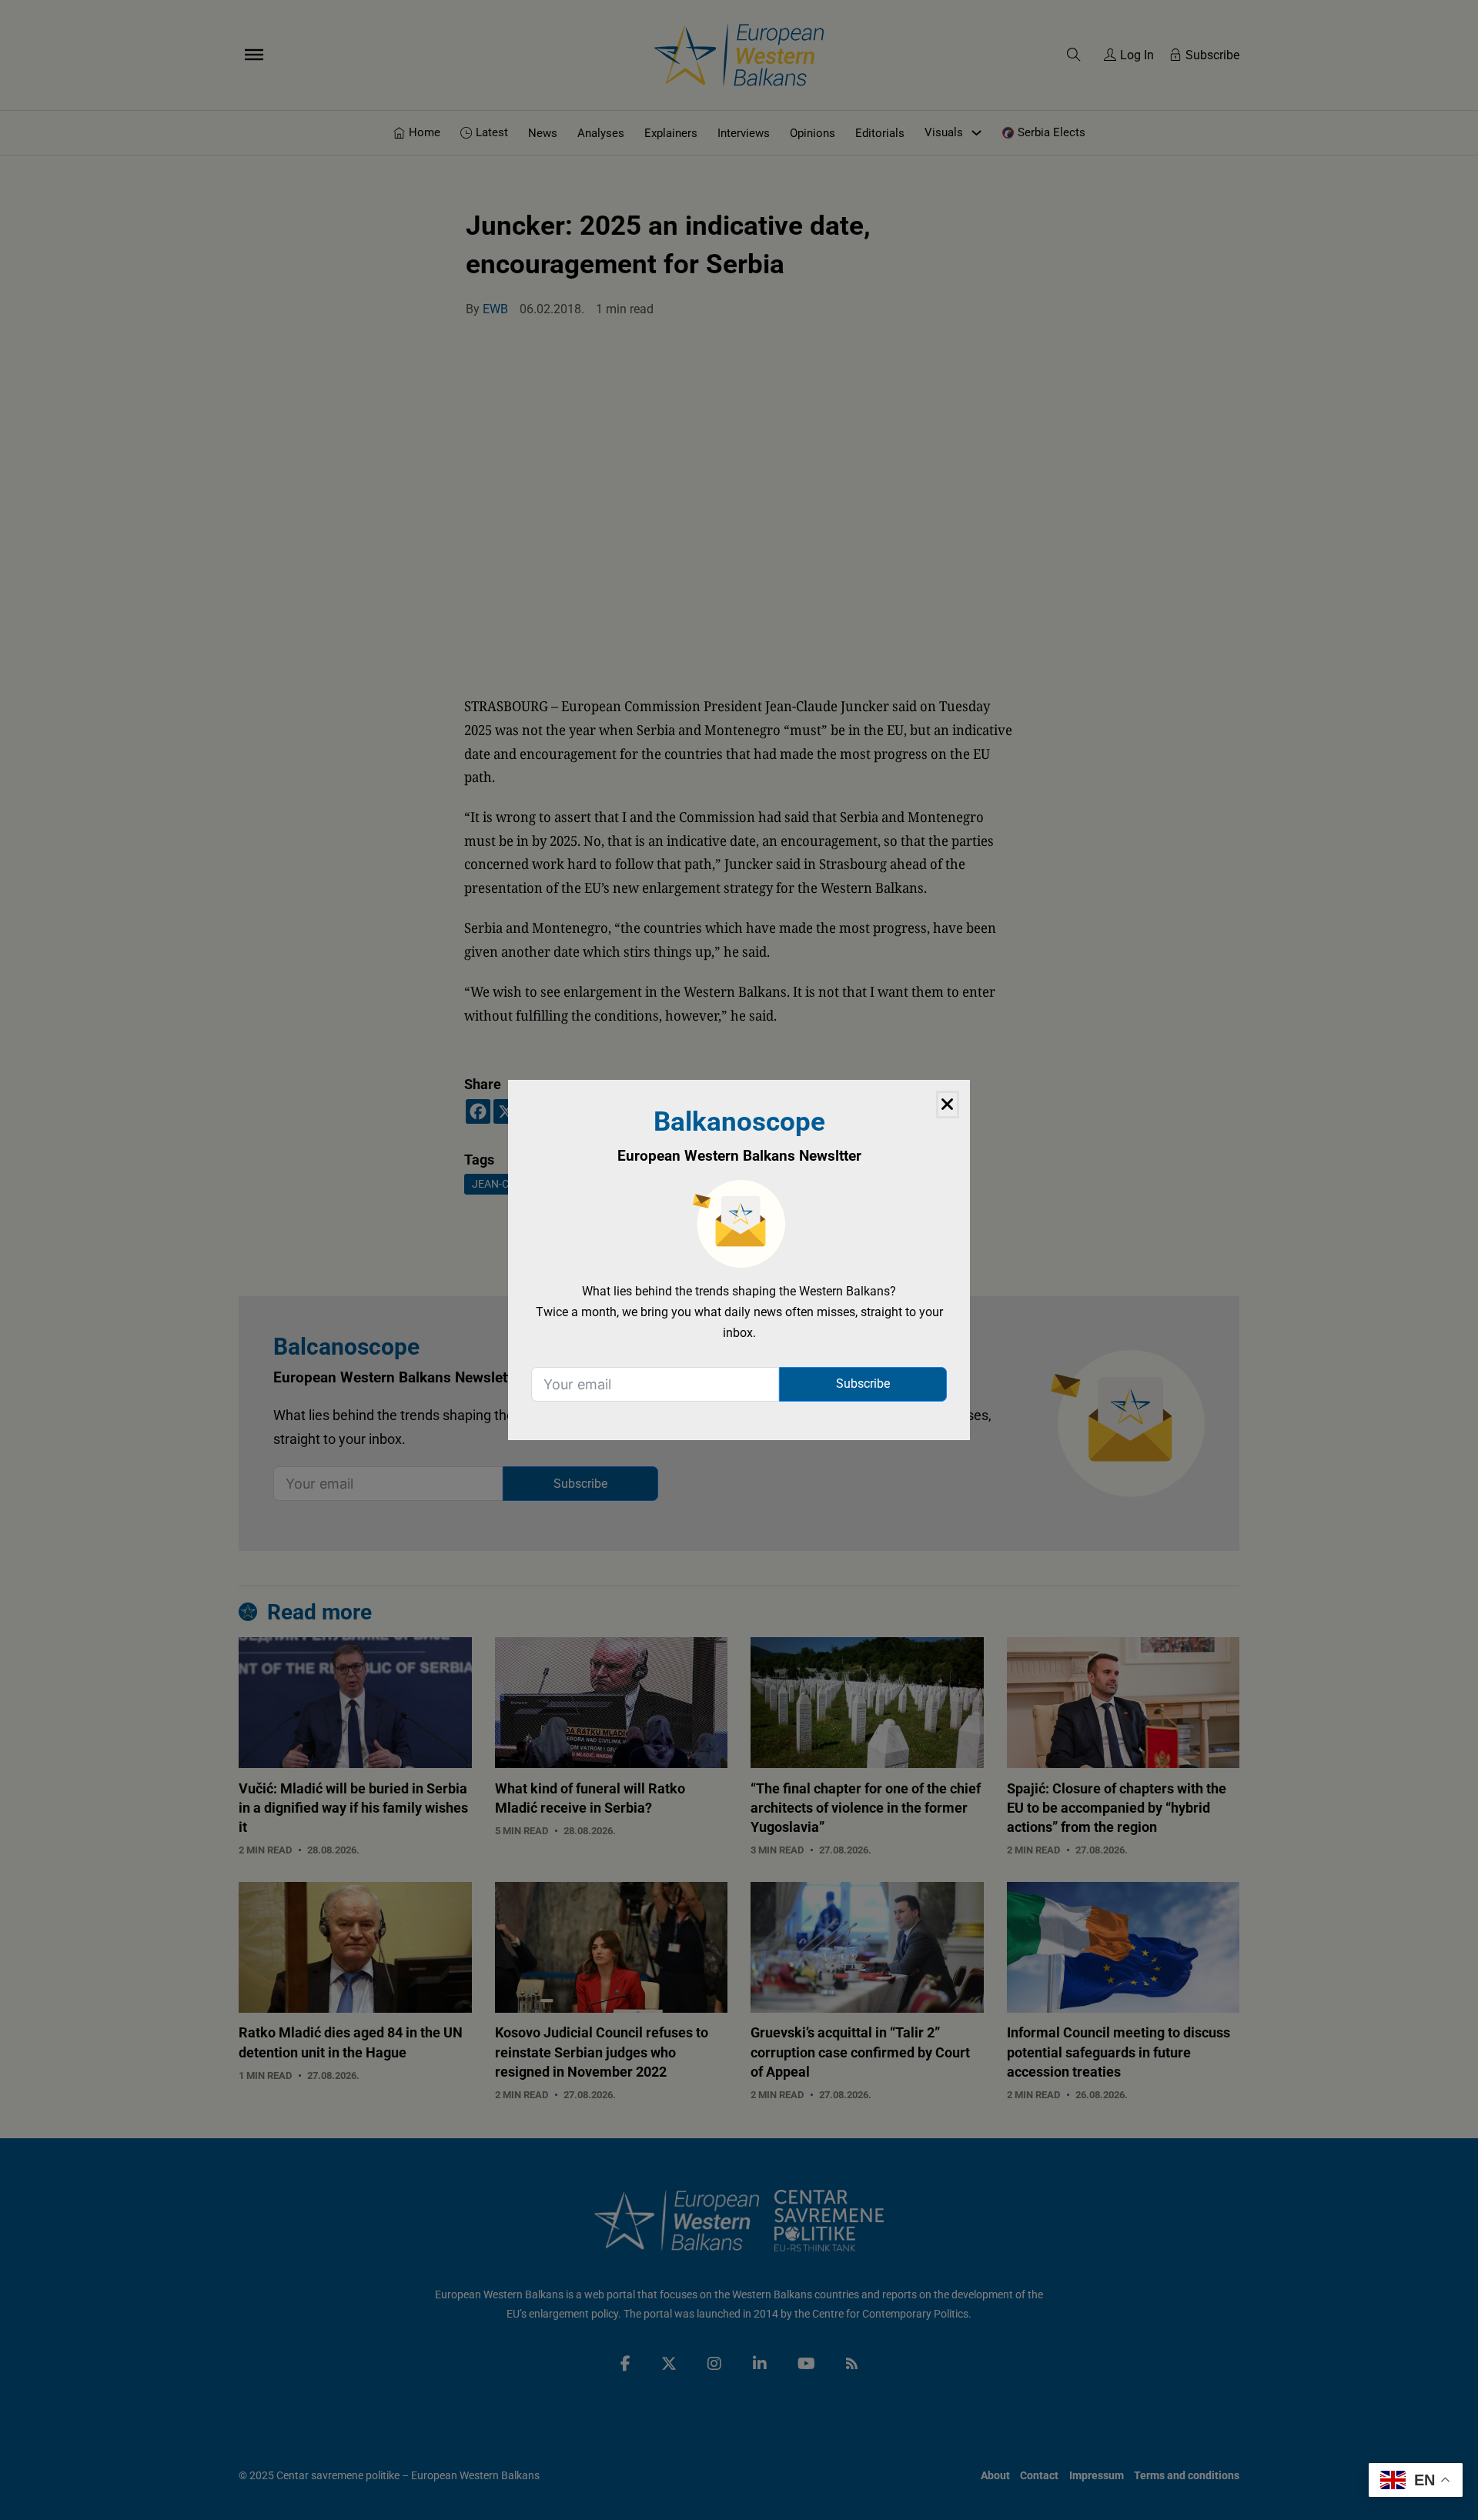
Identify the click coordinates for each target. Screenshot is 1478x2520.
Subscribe (863, 1384)
